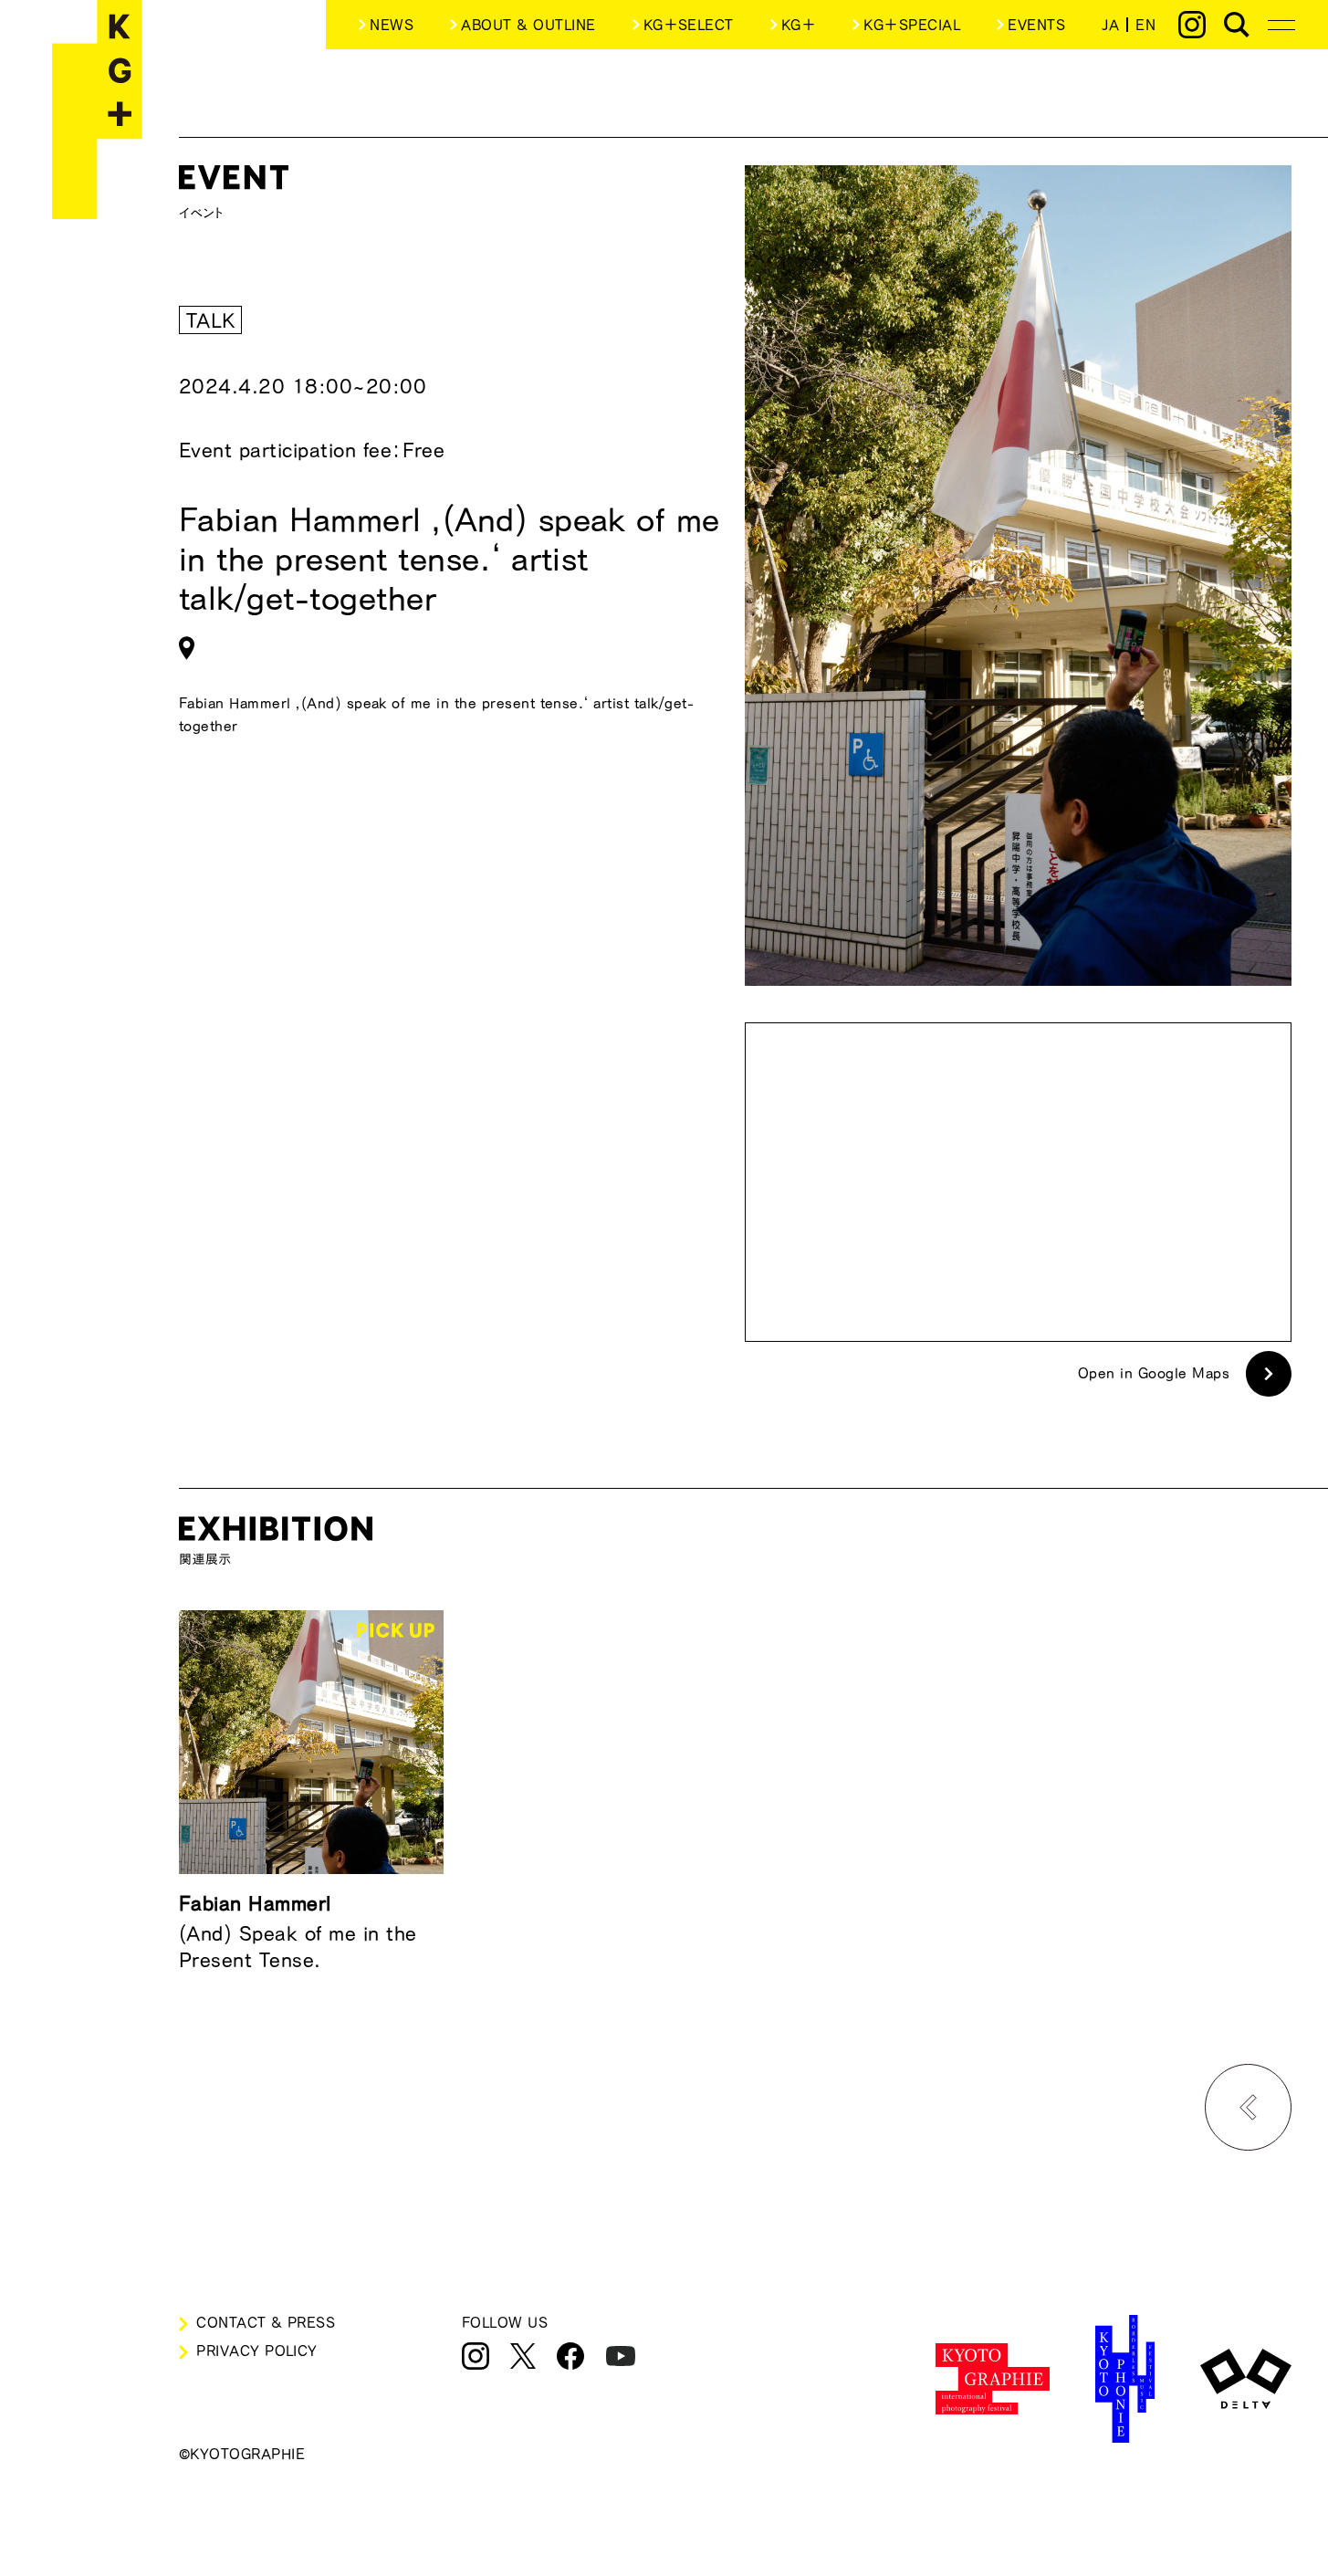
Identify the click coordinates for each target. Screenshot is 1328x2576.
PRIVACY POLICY (257, 2351)
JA (1110, 25)
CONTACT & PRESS (266, 2322)
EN (1145, 25)
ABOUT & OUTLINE (528, 25)
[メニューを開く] (1281, 25)
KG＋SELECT (689, 25)
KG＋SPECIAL (912, 25)
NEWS (392, 25)
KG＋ (799, 25)
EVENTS (1036, 25)
